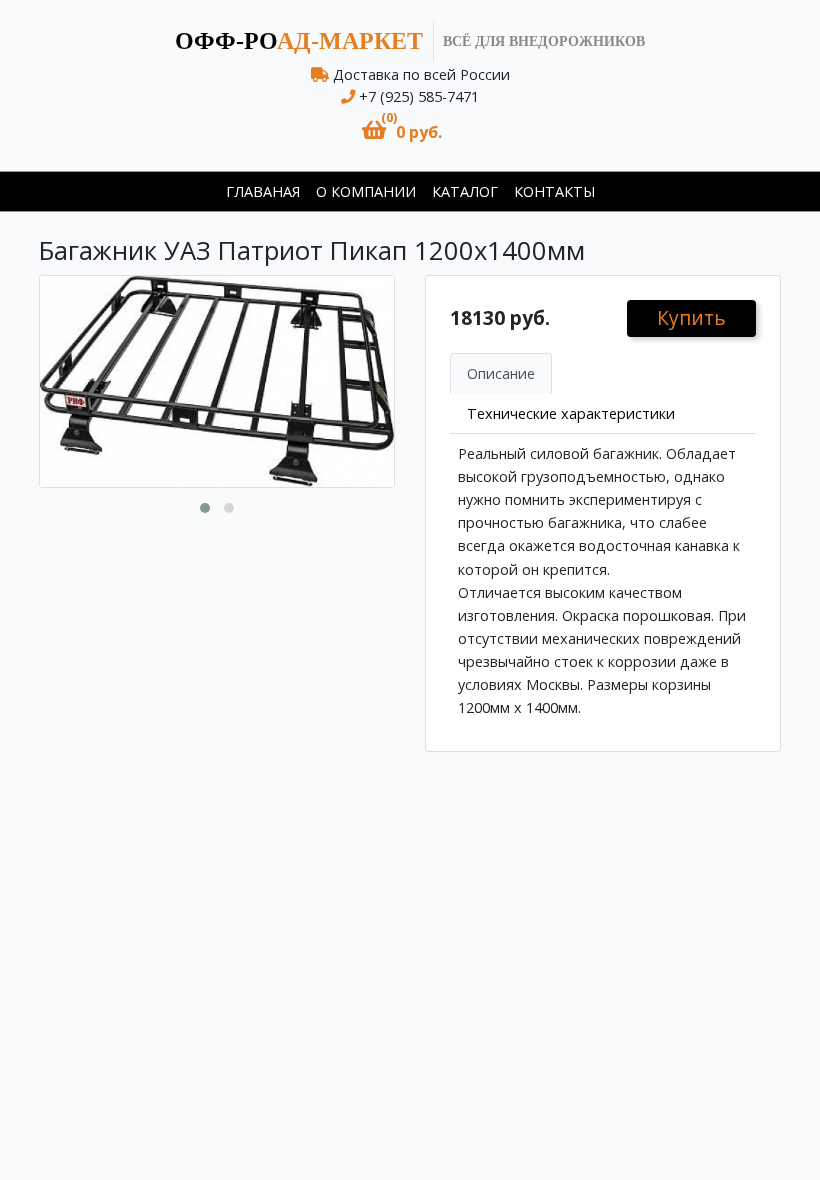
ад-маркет (299, 41)
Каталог (465, 191)
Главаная (263, 191)
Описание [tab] (501, 373)
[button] (402, 130)
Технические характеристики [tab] (571, 413)
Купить (691, 317)
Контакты (554, 191)
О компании (366, 191)
